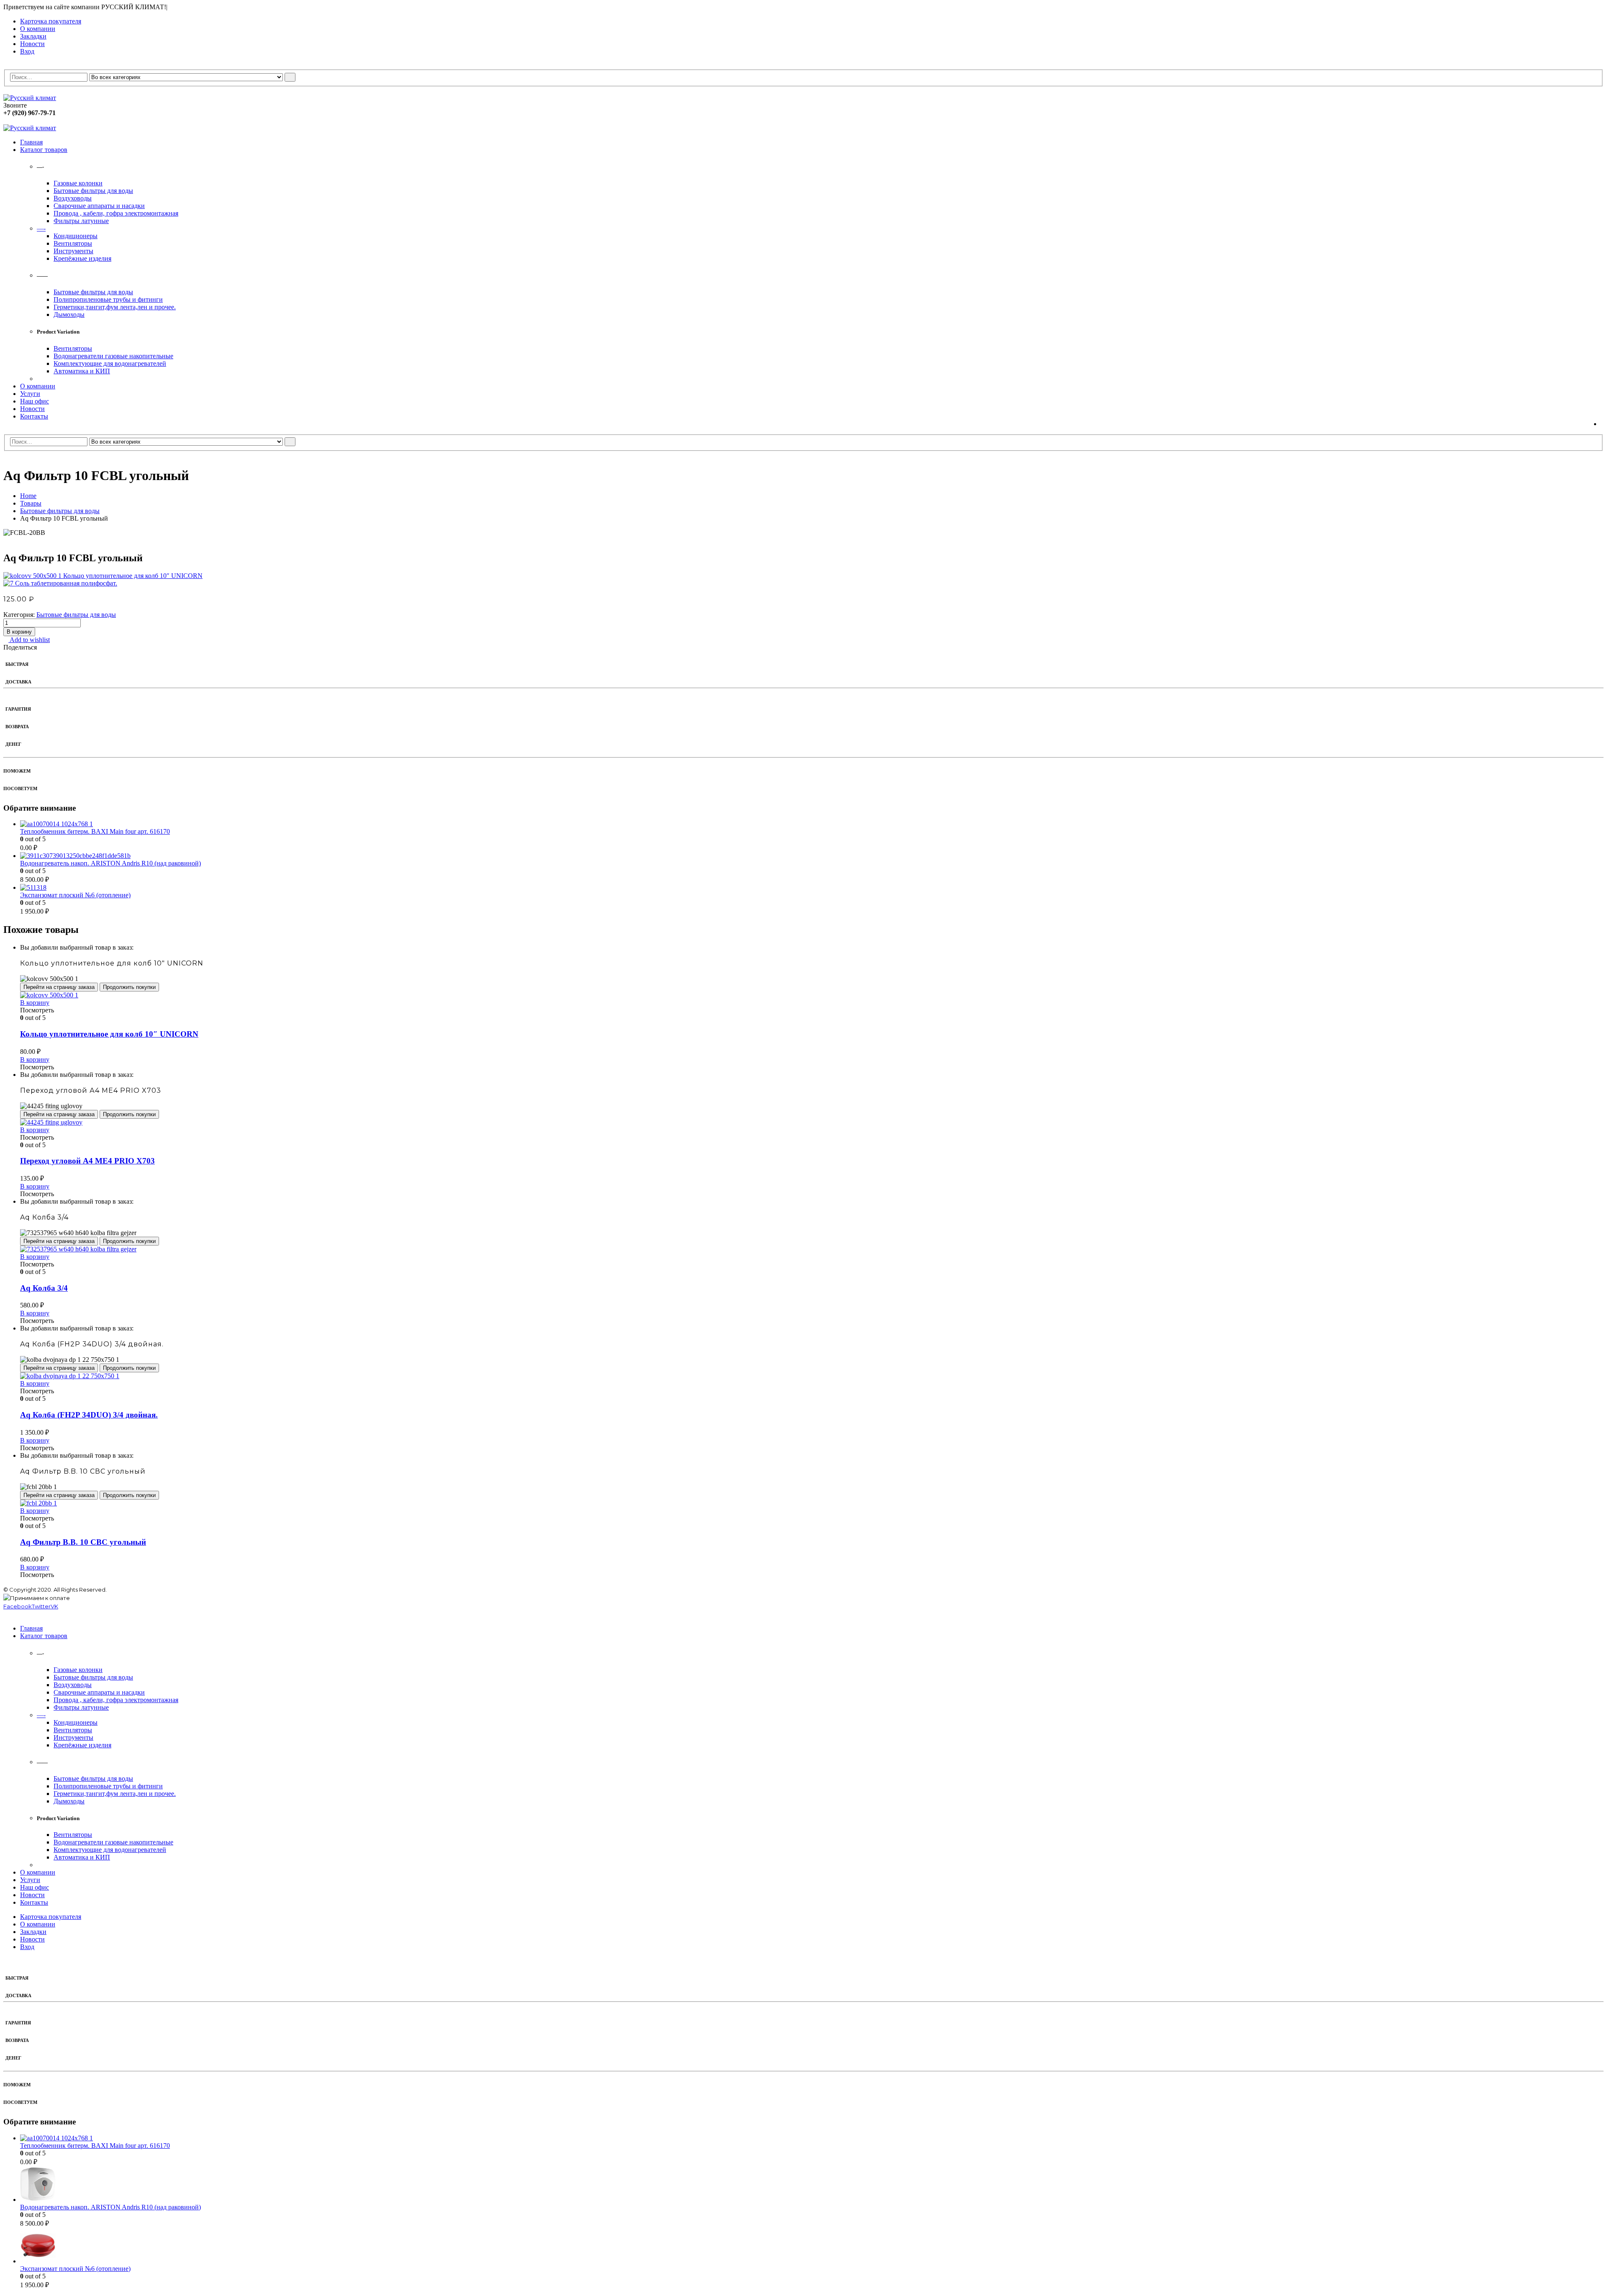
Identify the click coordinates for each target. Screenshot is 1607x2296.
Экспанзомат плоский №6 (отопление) (75, 895)
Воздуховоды (73, 198)
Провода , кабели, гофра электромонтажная (116, 213)
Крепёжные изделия (82, 258)
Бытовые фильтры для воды (93, 191)
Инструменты (73, 251)
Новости (32, 44)
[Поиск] (290, 77)
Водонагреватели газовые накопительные (113, 356)
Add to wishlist (29, 640)
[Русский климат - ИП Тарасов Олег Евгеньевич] (30, 98)
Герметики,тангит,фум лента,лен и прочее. (115, 307)
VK (54, 1606)
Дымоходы (69, 315)
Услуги (30, 394)
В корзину (19, 632)
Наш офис (35, 401)
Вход (27, 51)
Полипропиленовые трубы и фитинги (108, 299)
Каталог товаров (44, 150)
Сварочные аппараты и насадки (99, 206)
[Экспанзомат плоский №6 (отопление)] (812, 888)
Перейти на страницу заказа (59, 987)
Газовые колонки (78, 183)
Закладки (33, 36)
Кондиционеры (76, 236)
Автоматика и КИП (82, 371)
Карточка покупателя (51, 21)
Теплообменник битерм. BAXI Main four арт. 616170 (95, 831)
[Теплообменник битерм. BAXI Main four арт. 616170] (812, 824)
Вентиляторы (73, 243)
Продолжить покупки (129, 987)
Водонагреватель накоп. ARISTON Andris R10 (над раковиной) (110, 863)
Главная (31, 142)
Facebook (18, 1606)
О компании (38, 29)
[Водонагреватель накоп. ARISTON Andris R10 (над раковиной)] (812, 856)
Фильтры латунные (81, 221)
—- (41, 228)
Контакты (34, 416)
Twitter (41, 1606)
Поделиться (20, 647)
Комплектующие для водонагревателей (110, 363)
